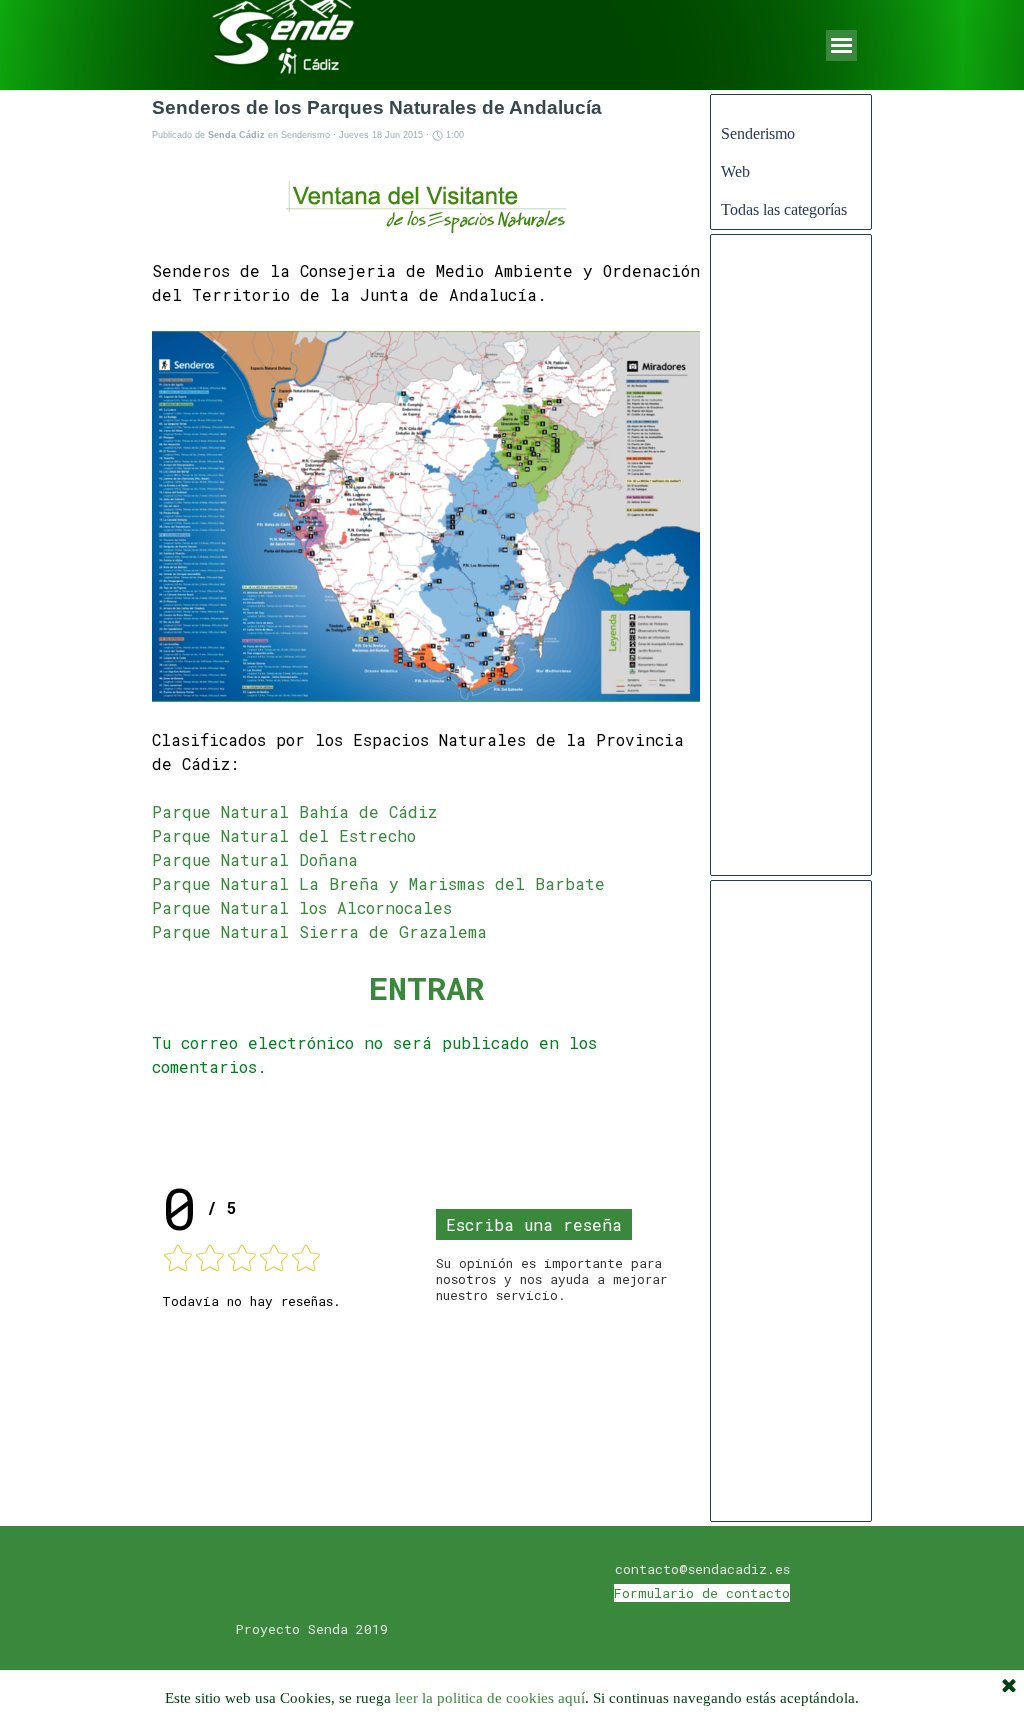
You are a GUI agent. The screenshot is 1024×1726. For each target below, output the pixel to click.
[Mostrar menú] (841, 45)
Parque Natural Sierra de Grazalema (319, 931)
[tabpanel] (702, 1580)
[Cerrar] (1009, 1687)
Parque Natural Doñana (255, 859)
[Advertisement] (791, 565)
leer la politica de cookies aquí (490, 1698)
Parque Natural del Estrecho (284, 835)
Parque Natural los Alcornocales (302, 907)
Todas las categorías (784, 209)
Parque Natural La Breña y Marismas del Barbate (378, 883)
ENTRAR (426, 987)
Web (735, 171)
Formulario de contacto (702, 1593)
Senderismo (758, 133)
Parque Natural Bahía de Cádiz (294, 811)
